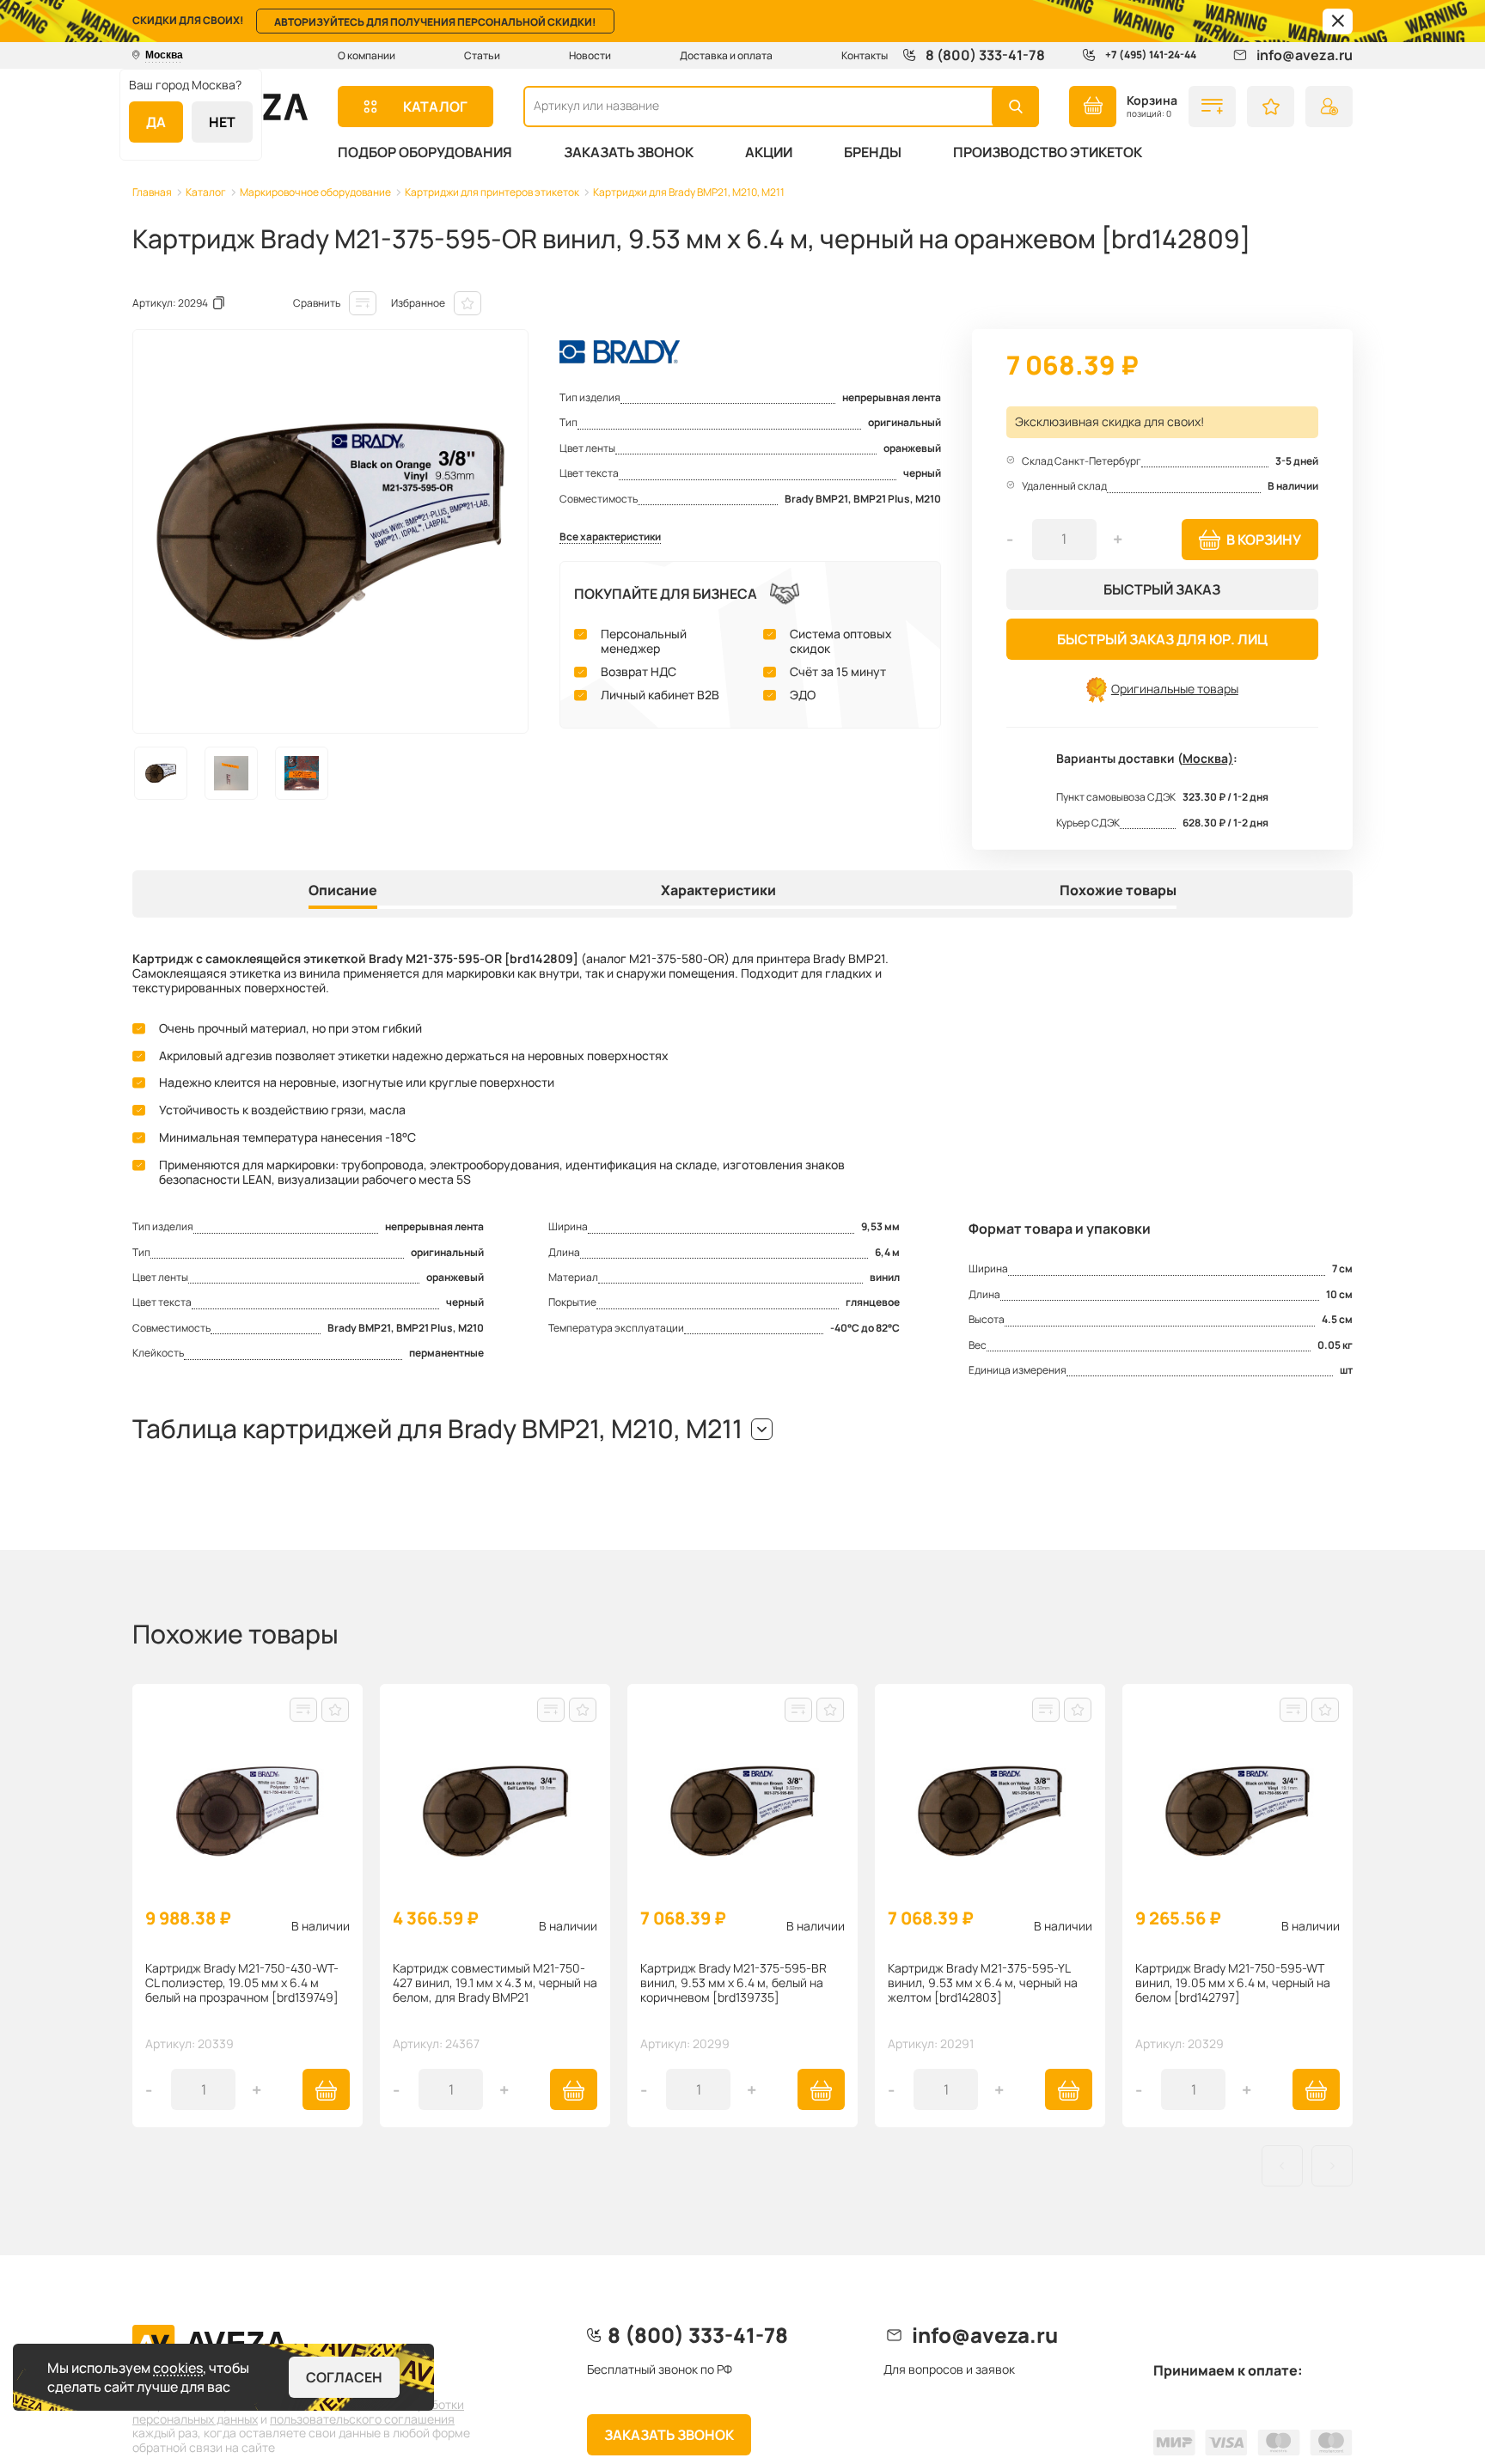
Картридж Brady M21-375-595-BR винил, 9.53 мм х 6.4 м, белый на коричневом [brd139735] (733, 1983)
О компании (367, 55)
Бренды (873, 152)
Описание (343, 891)
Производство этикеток (1048, 152)
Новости (590, 55)
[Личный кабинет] (1329, 107)
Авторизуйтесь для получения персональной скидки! (435, 22)
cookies (178, 2368)
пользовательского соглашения (362, 2419)
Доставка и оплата (726, 55)
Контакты (865, 55)
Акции (769, 152)
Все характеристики (610, 537)
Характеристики (718, 891)
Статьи (482, 55)
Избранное (418, 303)
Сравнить (317, 303)
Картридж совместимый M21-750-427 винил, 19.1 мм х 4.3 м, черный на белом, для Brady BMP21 (495, 1983)
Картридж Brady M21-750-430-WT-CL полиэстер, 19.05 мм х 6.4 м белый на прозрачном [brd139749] (242, 1983)
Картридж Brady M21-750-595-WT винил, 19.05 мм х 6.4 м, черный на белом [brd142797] (1233, 1983)
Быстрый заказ (1162, 589)
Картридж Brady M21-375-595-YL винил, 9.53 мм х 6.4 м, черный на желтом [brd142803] (983, 1983)
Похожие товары (1118, 891)
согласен (344, 2377)
